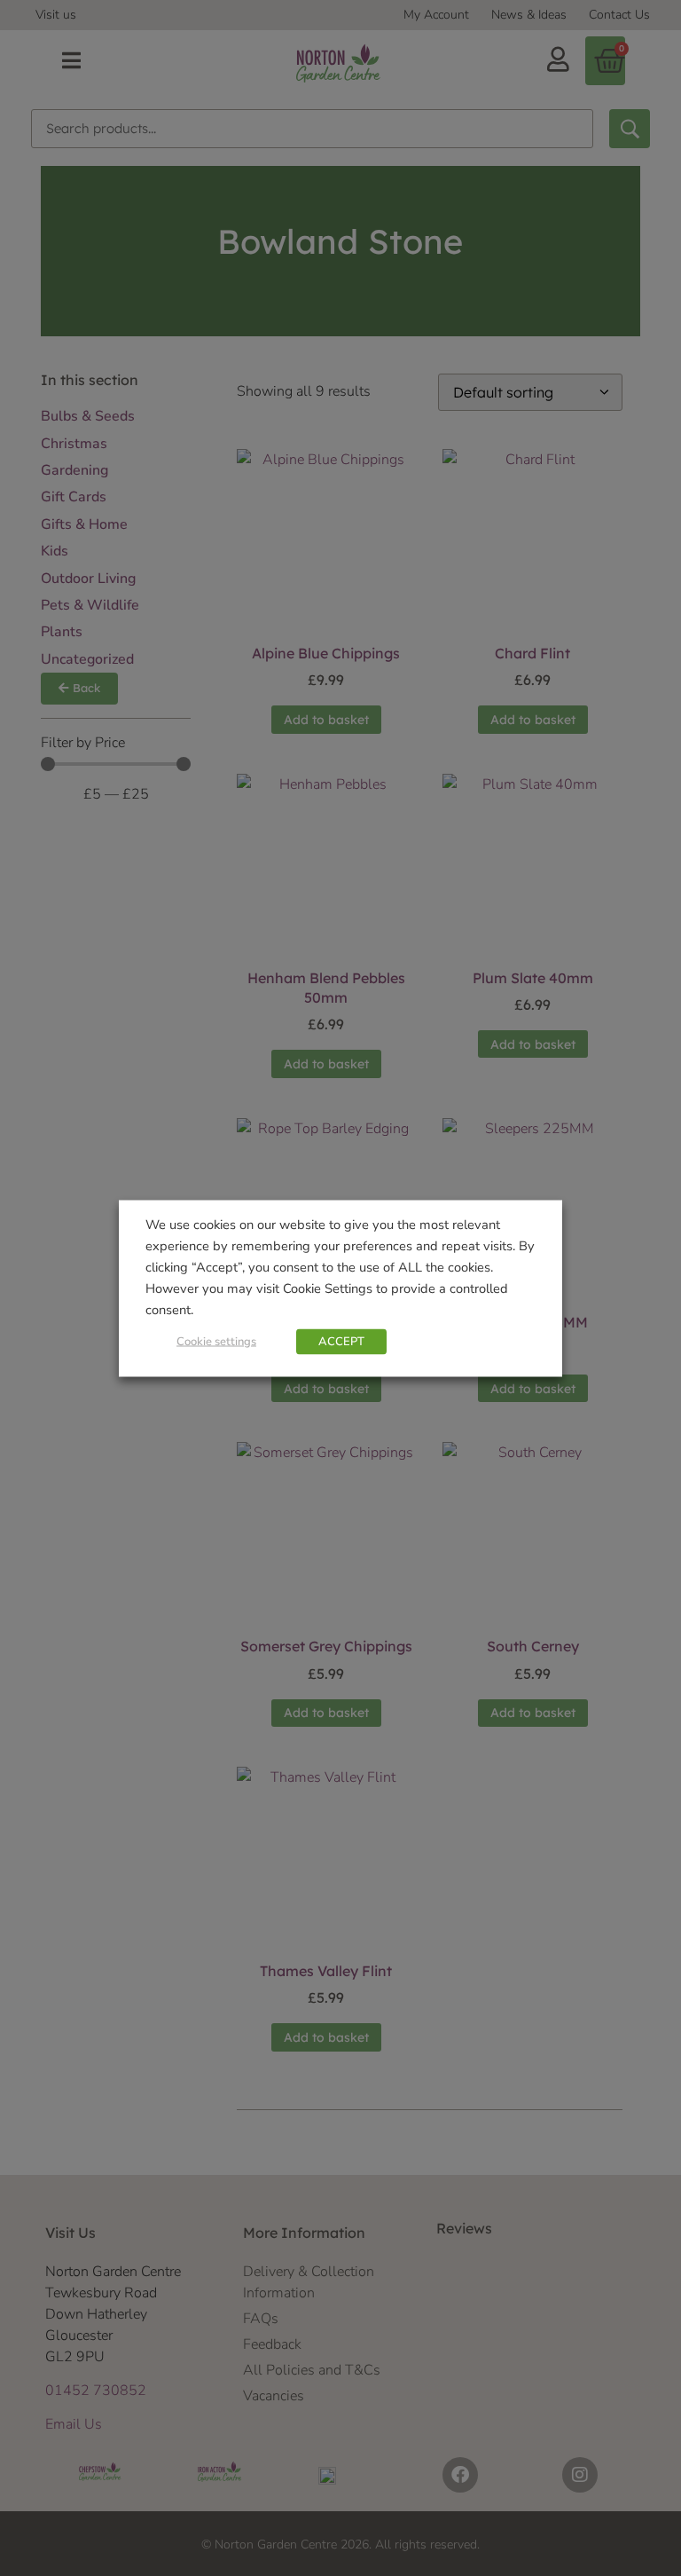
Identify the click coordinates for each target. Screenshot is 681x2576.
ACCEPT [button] (341, 1341)
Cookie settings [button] (216, 1341)
